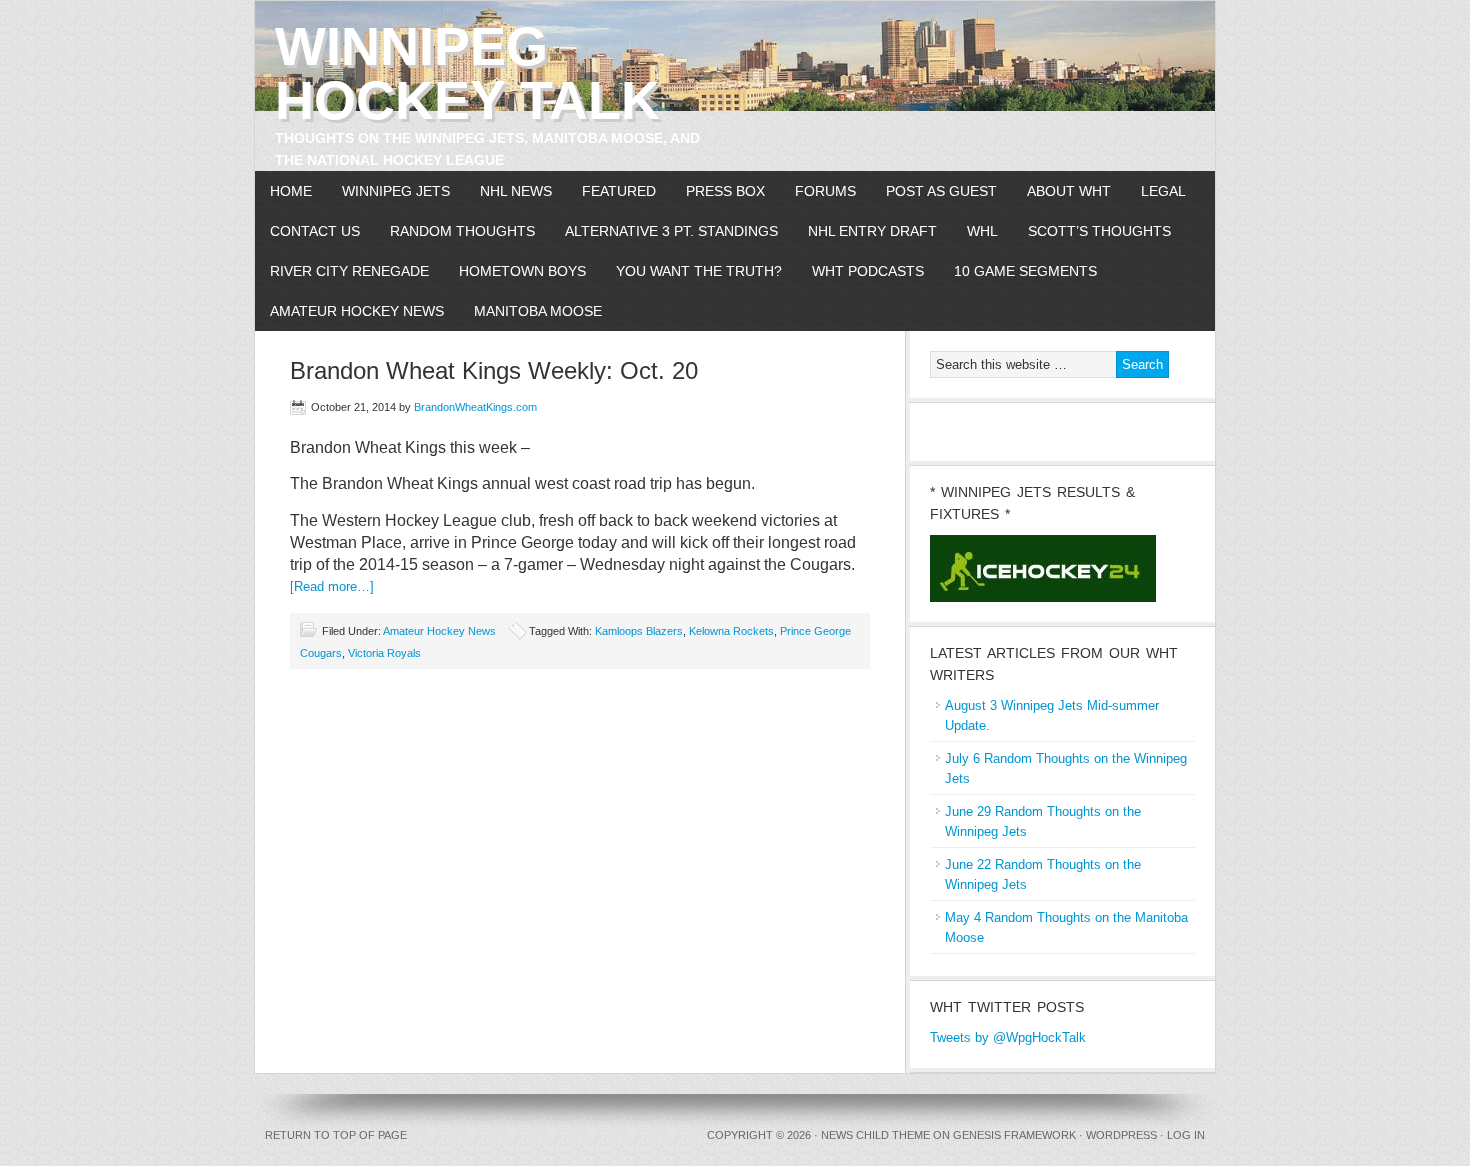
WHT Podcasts (868, 271)
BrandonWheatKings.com (475, 407)
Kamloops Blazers (639, 631)
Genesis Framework (1014, 1135)
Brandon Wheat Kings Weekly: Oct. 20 (494, 370)
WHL (982, 231)
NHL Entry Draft (872, 231)
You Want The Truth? (699, 271)
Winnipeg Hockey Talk (467, 73)
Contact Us (315, 231)
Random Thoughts (462, 231)
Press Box (725, 191)
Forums (825, 191)
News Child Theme (875, 1135)
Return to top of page (336, 1135)
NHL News (516, 191)
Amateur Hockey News (357, 311)
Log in (1186, 1135)
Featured (619, 191)
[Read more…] (332, 586)
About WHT (1069, 191)
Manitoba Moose (538, 311)
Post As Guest (941, 191)
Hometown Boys (522, 271)
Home (291, 191)
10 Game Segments (1025, 271)
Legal (1163, 191)
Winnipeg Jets (396, 191)
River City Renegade (349, 271)
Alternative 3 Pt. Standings (671, 231)
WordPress (1121, 1135)
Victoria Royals (384, 653)
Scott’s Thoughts (1099, 231)
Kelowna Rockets (731, 631)
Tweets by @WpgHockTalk (1008, 1037)
